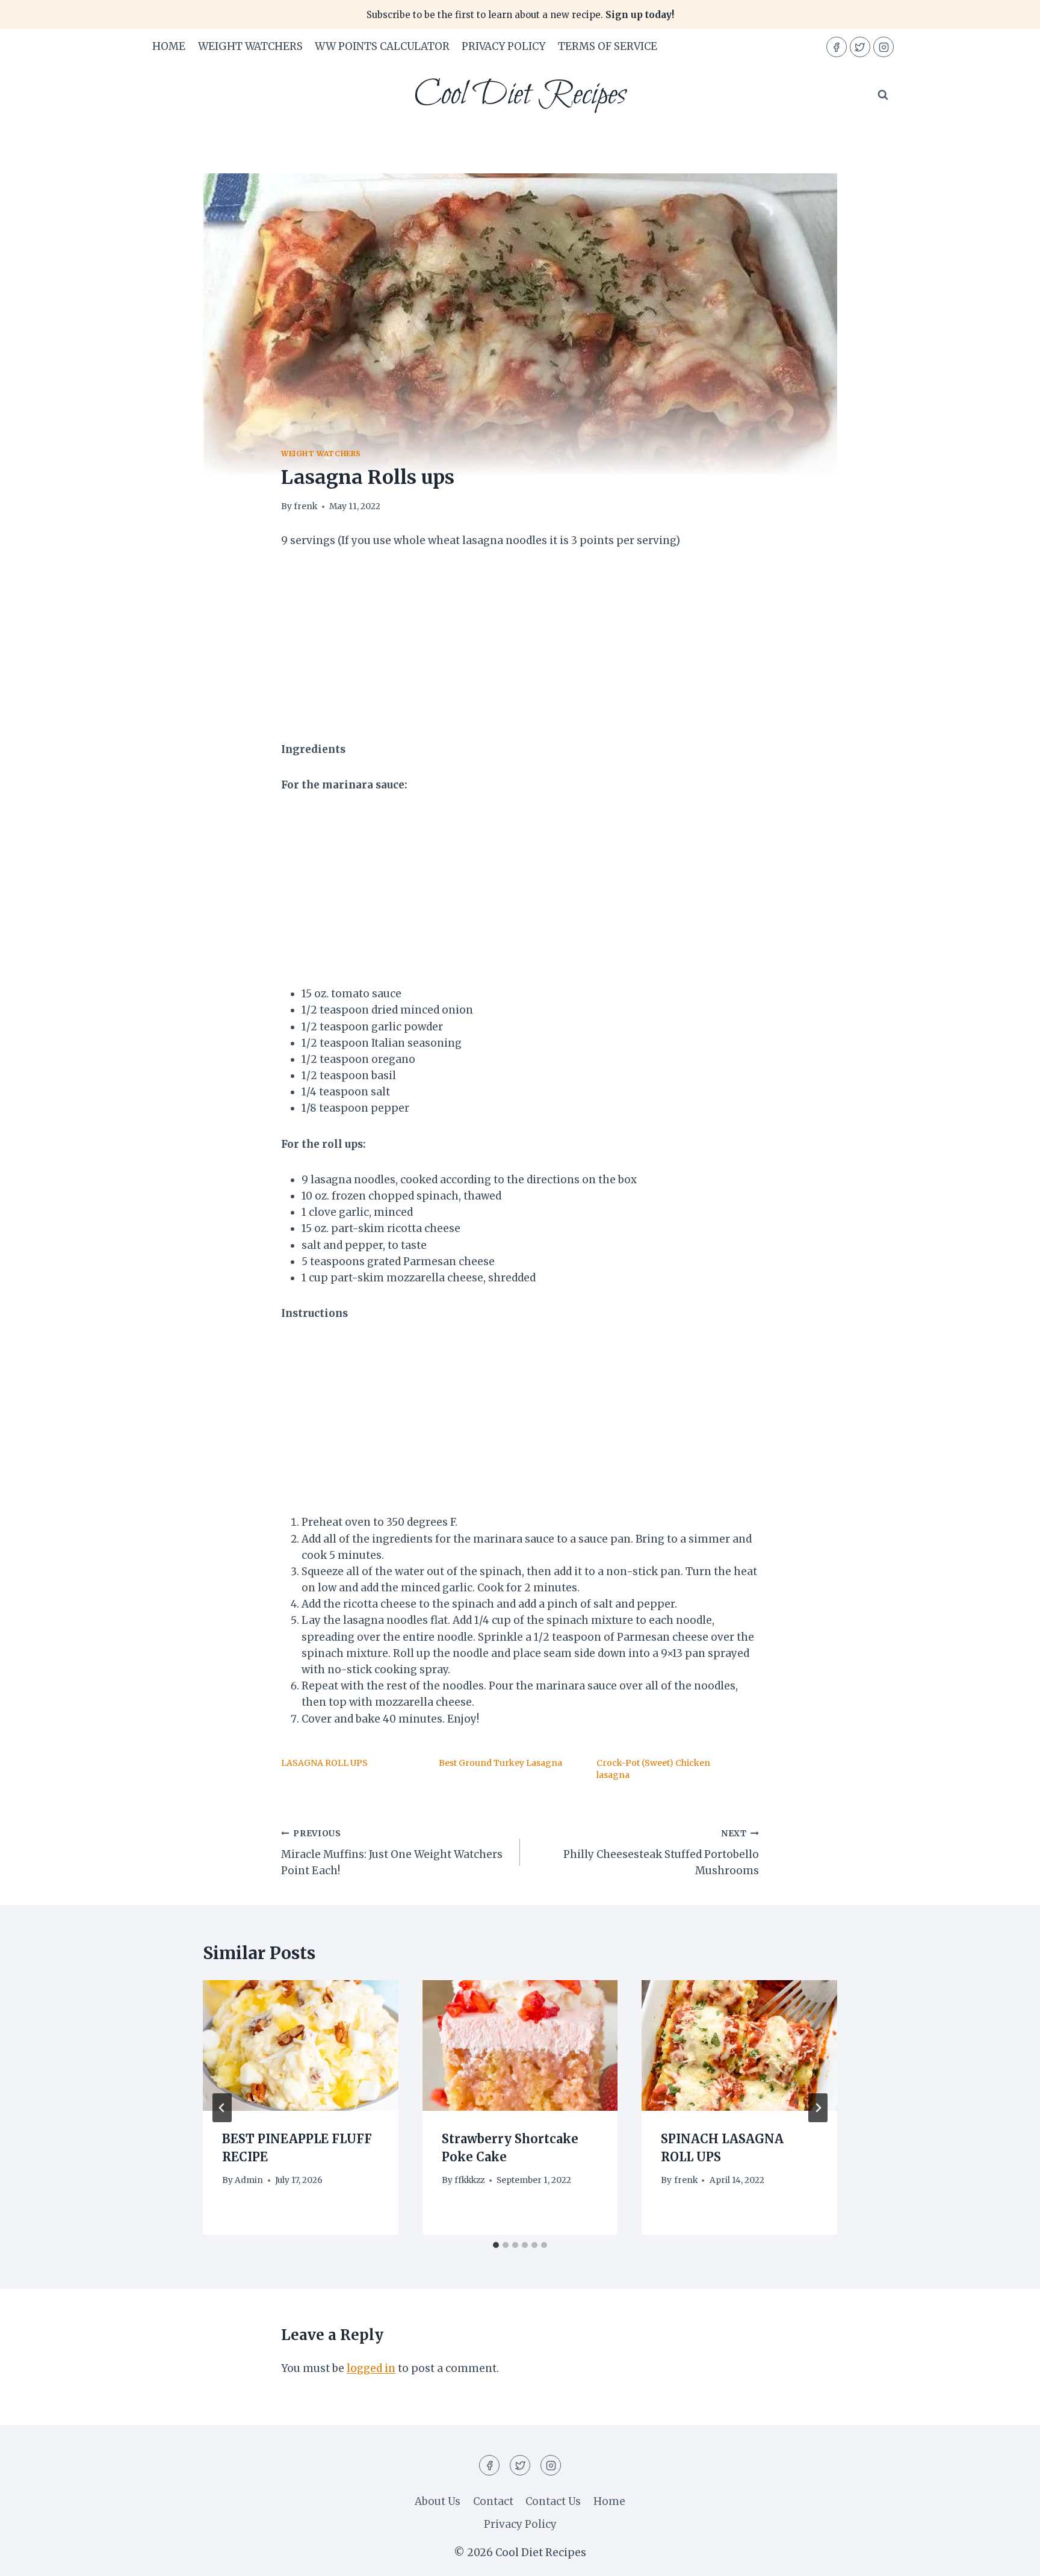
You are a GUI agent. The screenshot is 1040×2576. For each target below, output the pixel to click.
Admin (249, 2180)
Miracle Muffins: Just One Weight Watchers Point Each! (392, 1853)
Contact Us (553, 2501)
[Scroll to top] (1010, 2558)
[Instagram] (884, 47)
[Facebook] (837, 47)
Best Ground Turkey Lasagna (500, 1763)
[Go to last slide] (222, 2108)
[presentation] (301, 2045)
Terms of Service (608, 46)
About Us (438, 2501)
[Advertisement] (520, 652)
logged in (371, 2368)
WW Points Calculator (382, 46)
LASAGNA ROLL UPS (324, 1763)
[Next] (818, 2108)
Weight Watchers (250, 46)
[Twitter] (860, 47)
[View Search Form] (883, 95)
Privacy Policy (503, 46)
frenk (305, 506)
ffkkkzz (469, 2180)
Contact (493, 2501)
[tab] (496, 2245)
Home (169, 46)
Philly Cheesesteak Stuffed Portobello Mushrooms (661, 1853)
